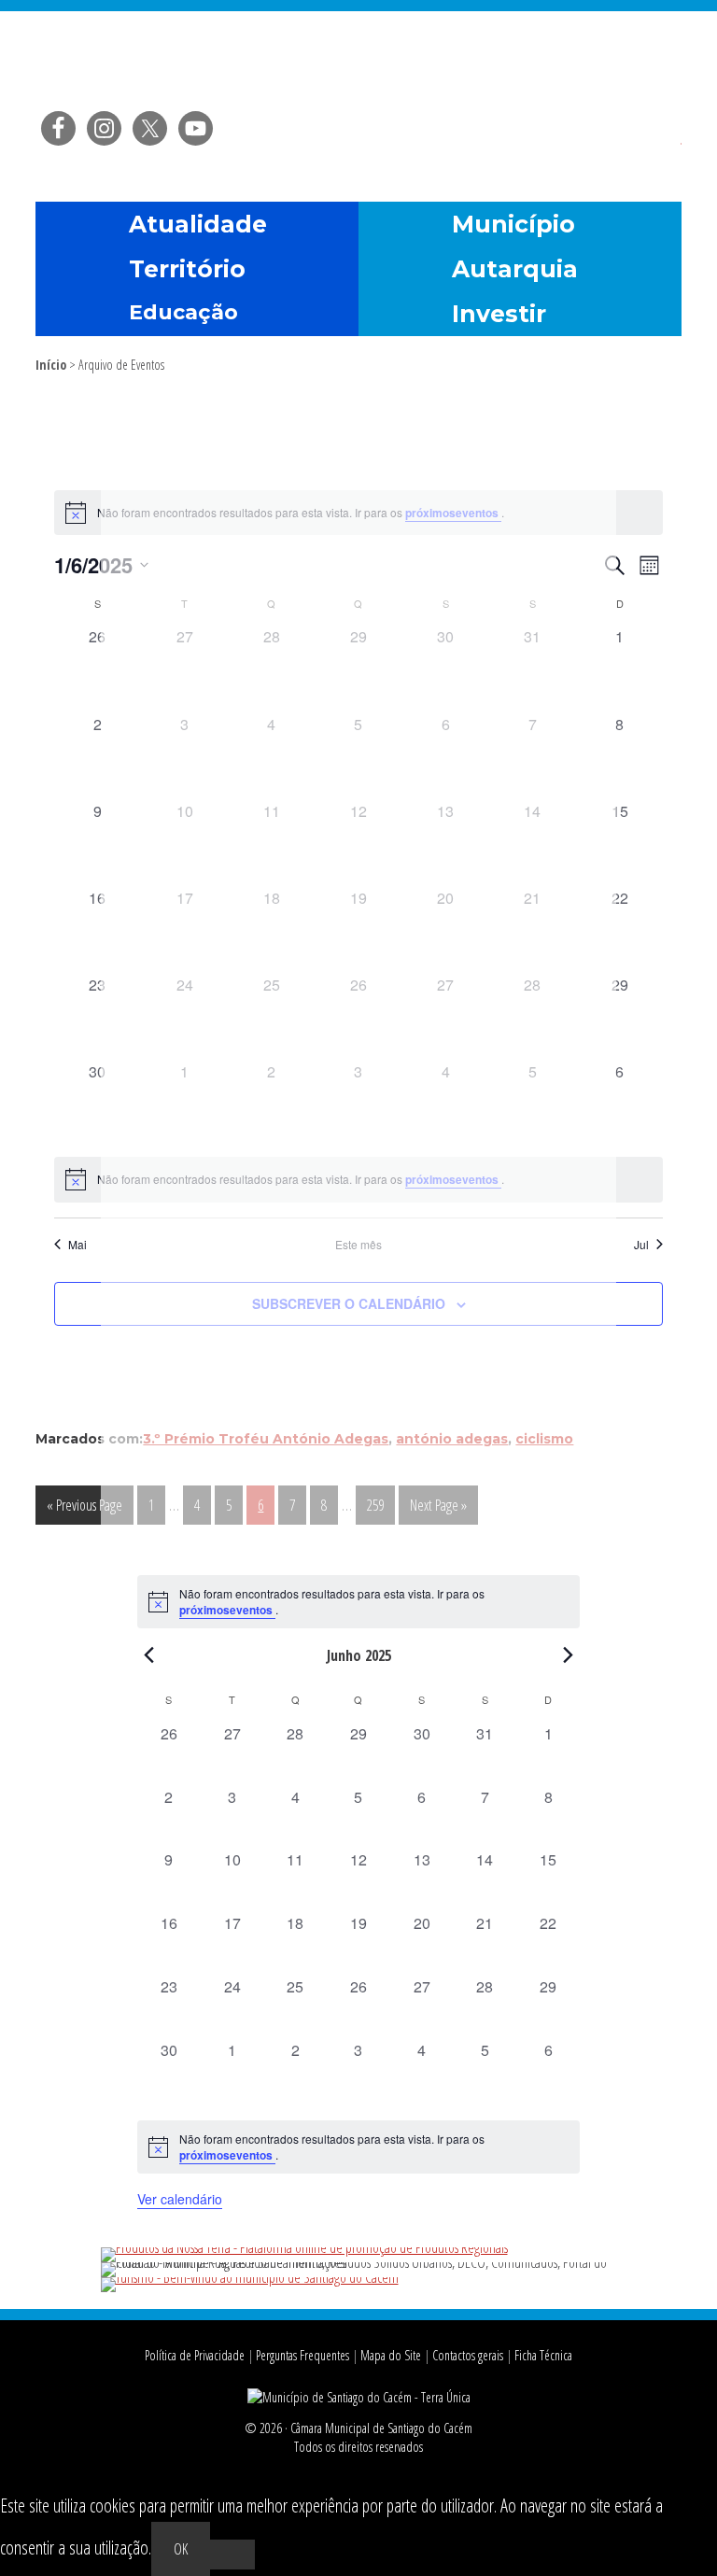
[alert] (358, 1602)
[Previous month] (148, 1654)
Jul (641, 1245)
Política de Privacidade (195, 2355)
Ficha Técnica (543, 2355)
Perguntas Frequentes (302, 2355)
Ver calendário (180, 2199)
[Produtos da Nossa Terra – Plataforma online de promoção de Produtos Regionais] (304, 2247)
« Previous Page (84, 1509)
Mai (77, 1245)
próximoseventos (227, 1610)
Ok (181, 2549)
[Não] (232, 2555)
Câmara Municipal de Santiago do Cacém (358, 60)
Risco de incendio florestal (658, 153)
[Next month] (569, 1654)
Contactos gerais (468, 2355)
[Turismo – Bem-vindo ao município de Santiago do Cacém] (250, 2277)
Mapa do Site (391, 2355)
